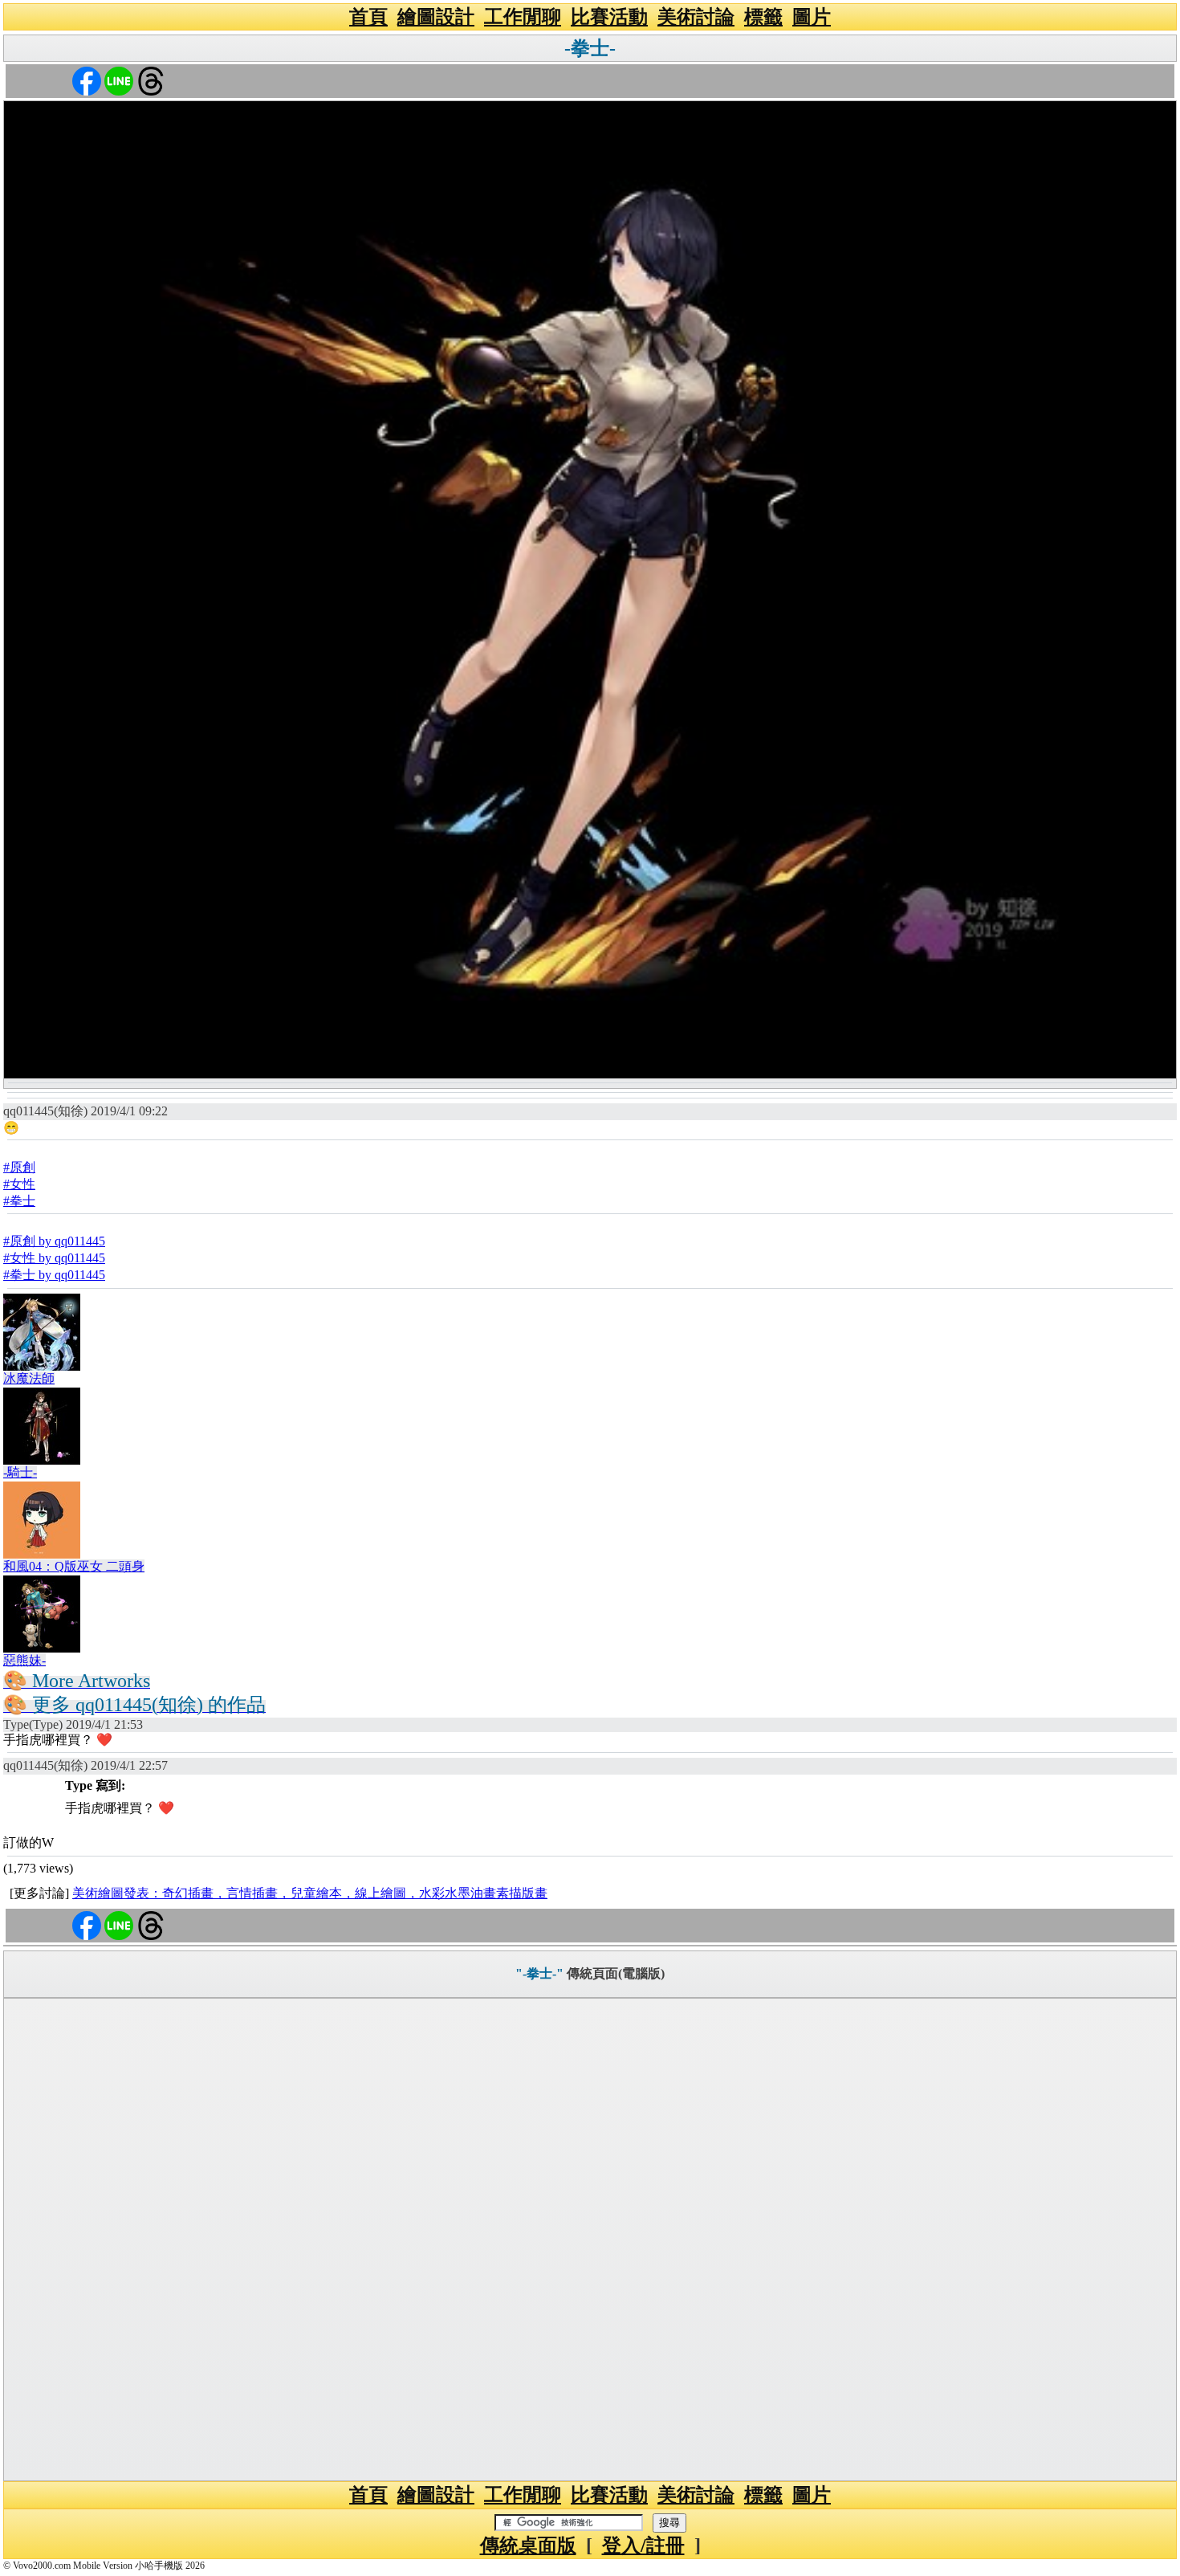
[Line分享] (119, 80)
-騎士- (20, 1472)
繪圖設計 (436, 17)
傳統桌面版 (528, 2545)
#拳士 (19, 1201)
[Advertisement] (590, 2240)
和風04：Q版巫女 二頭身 (74, 1566)
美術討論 (696, 17)
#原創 (19, 1167)
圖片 (812, 17)
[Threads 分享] (151, 80)
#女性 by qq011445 (54, 1258)
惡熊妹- (24, 1660)
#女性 (19, 1184)
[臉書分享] (87, 80)
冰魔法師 (29, 1378)
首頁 (368, 17)
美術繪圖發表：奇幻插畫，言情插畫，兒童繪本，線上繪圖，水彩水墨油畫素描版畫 (310, 1893)
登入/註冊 (643, 2545)
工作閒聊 (523, 17)
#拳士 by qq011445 (54, 1275)
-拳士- (590, 48)
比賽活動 (609, 17)
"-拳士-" (539, 1973)
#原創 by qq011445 (54, 1241)
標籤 (763, 17)
